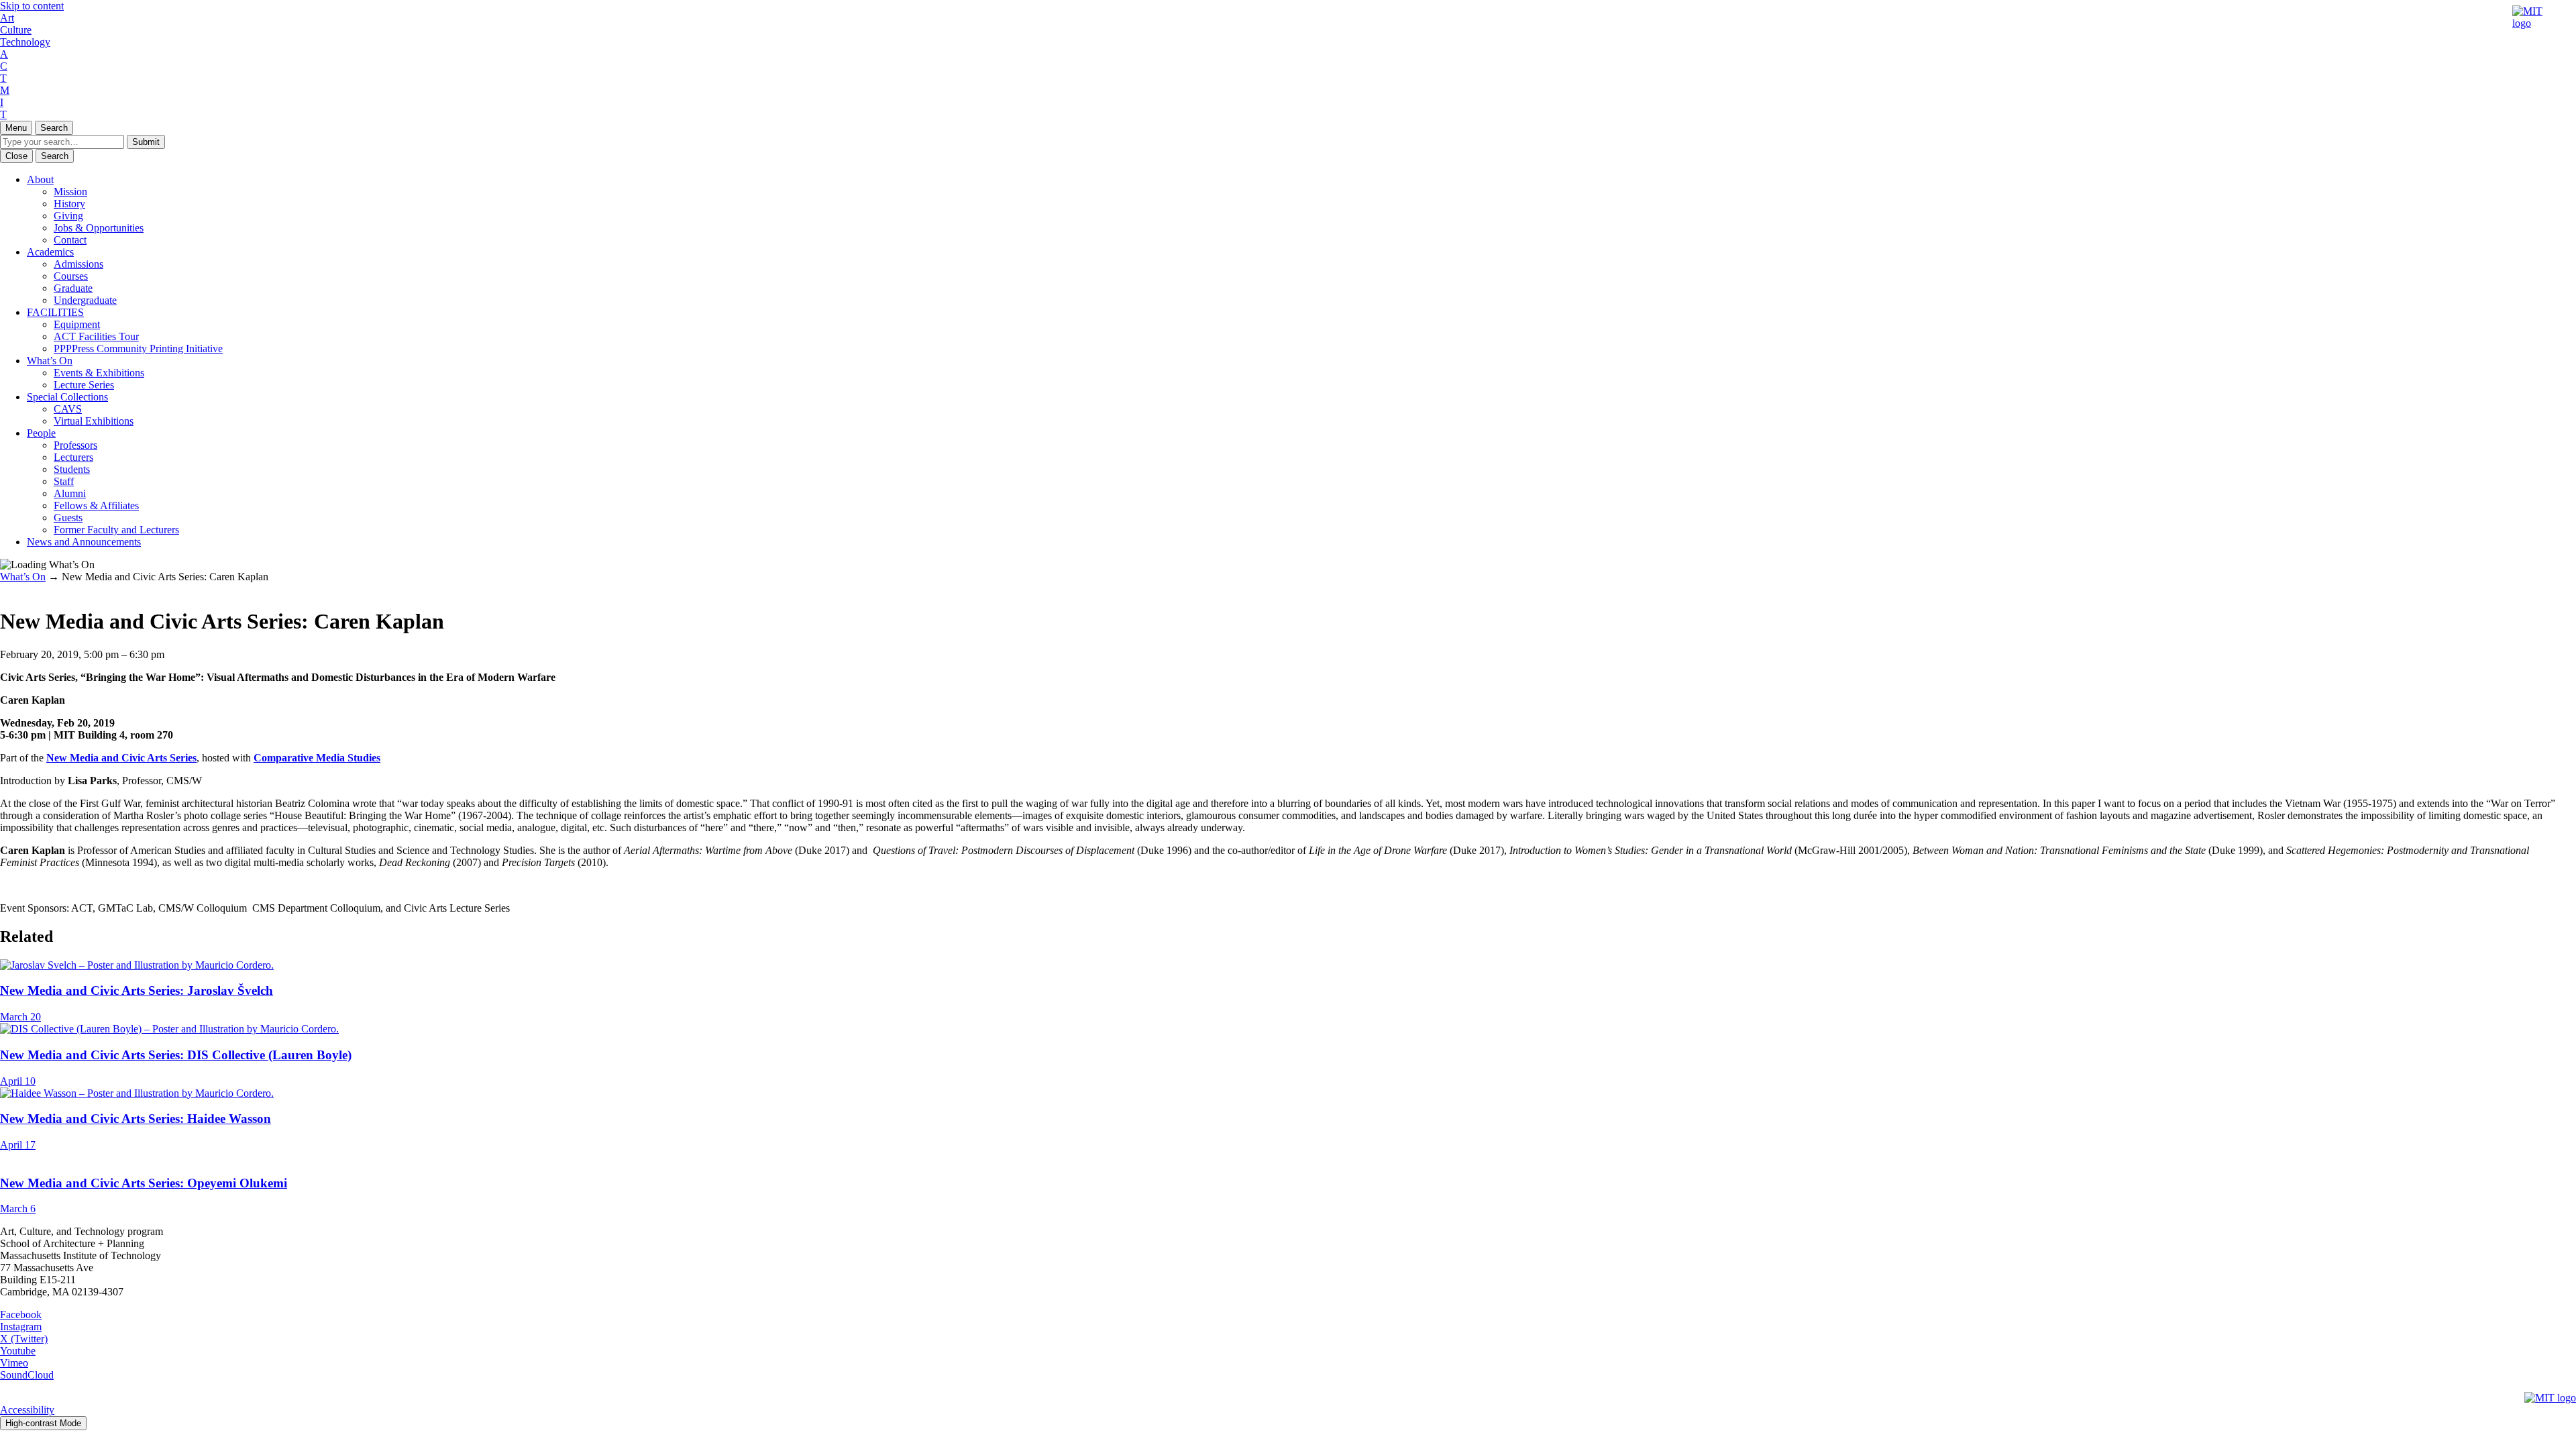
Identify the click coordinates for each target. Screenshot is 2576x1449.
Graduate (73, 288)
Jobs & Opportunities (99, 228)
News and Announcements (84, 542)
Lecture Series (84, 385)
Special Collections (67, 397)
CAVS (68, 409)
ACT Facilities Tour (96, 336)
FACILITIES (55, 312)
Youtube (18, 1351)
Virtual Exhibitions (94, 421)
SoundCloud (27, 1375)
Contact (70, 240)
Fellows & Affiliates (96, 505)
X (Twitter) (24, 1339)
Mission (70, 192)
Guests (68, 518)
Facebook (21, 1314)
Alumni (70, 493)
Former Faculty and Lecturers (116, 530)
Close (16, 156)
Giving (68, 216)
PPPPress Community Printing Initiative (138, 348)
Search (54, 128)
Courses (71, 276)
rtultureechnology (25, 30)
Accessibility (27, 1410)
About (40, 179)
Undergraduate (85, 300)
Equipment (77, 324)
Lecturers (73, 457)
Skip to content (32, 6)
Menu (16, 128)
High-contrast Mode (43, 1423)
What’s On (50, 361)
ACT (4, 66)
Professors (75, 445)
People (41, 433)
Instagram (21, 1327)
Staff (64, 481)
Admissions (78, 264)
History (69, 204)
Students (72, 469)
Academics (50, 252)
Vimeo (14, 1363)
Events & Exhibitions (99, 373)
